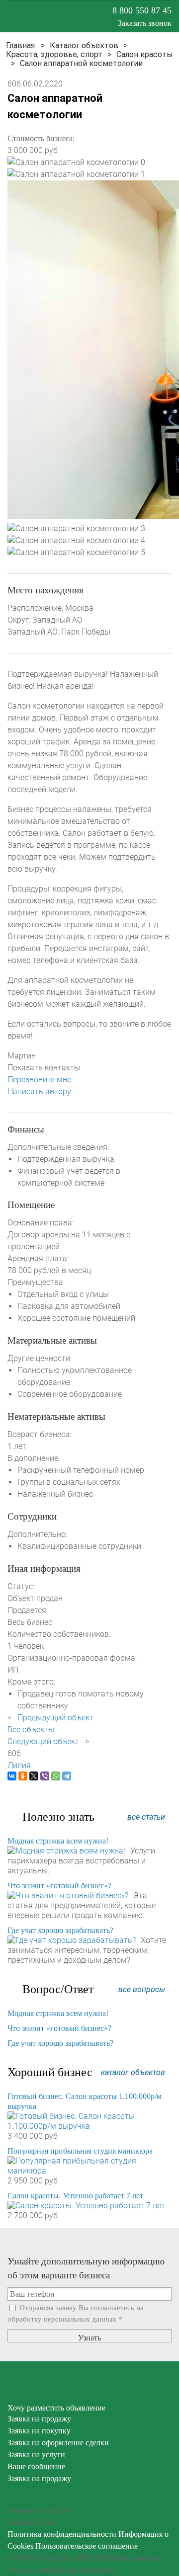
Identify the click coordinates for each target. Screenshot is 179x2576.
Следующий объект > (48, 1741)
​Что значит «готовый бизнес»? (59, 1886)
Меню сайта (14, 16)
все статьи (146, 1817)
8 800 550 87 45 (142, 10)
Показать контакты (44, 1068)
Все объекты (31, 1730)
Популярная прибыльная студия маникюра (80, 2151)
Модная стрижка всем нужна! (58, 1841)
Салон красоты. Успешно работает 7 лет (75, 2196)
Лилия (19, 1765)
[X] (34, 1776)
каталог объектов (133, 2072)
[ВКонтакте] (12, 1776)
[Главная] (20, 45)
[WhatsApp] (56, 1776)
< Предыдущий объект (50, 1718)
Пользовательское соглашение (87, 2546)
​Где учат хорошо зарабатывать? (60, 1930)
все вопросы (142, 1989)
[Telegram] (67, 1776)
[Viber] (45, 1776)
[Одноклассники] (23, 1776)
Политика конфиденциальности (62, 2534)
